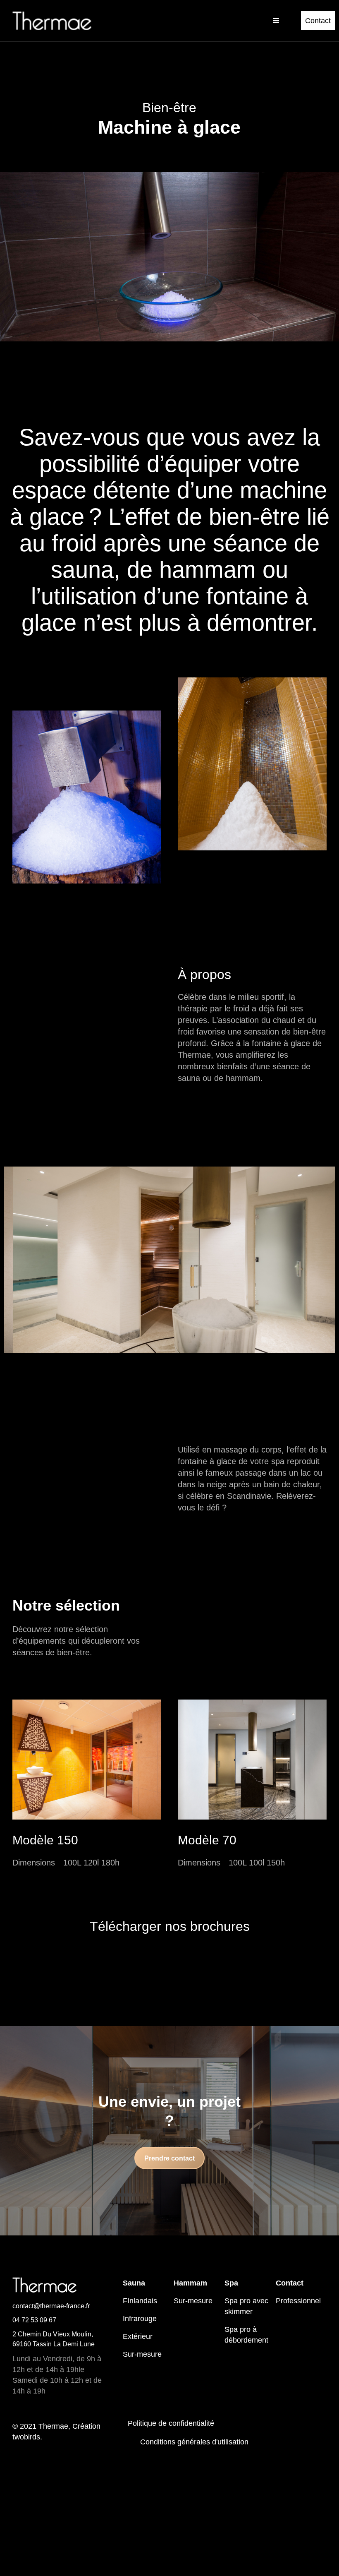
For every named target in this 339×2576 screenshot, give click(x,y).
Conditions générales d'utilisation (194, 2442)
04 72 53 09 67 (34, 2320)
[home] (52, 21)
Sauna (134, 2283)
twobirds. (27, 2437)
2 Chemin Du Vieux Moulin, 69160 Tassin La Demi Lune (54, 2339)
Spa (231, 2283)
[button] (276, 21)
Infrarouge (140, 2319)
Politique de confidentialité (171, 2423)
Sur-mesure (142, 2354)
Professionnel (298, 2301)
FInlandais (140, 2301)
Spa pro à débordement (246, 2335)
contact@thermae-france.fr (51, 2306)
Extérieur (138, 2336)
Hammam (190, 2283)
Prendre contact (169, 2158)
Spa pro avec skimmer (246, 2306)
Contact (318, 21)
